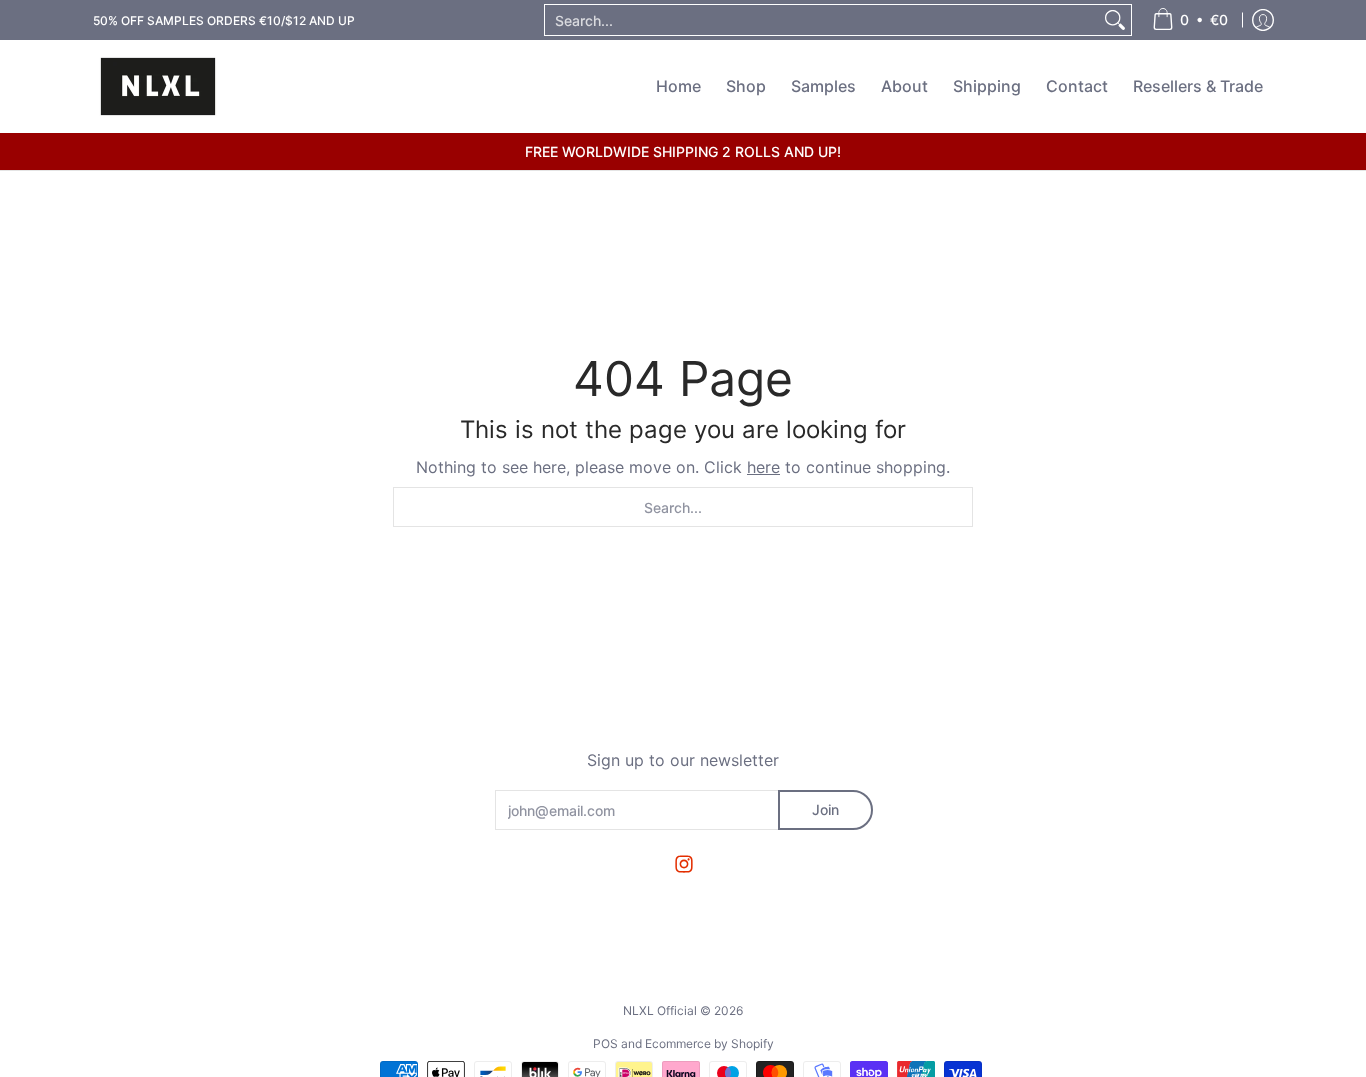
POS (605, 1043)
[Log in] (1263, 20)
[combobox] (822, 20)
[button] (684, 864)
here (763, 467)
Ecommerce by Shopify (709, 1043)
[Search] (1115, 20)
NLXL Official (660, 1010)
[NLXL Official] (158, 86)
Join (825, 809)
